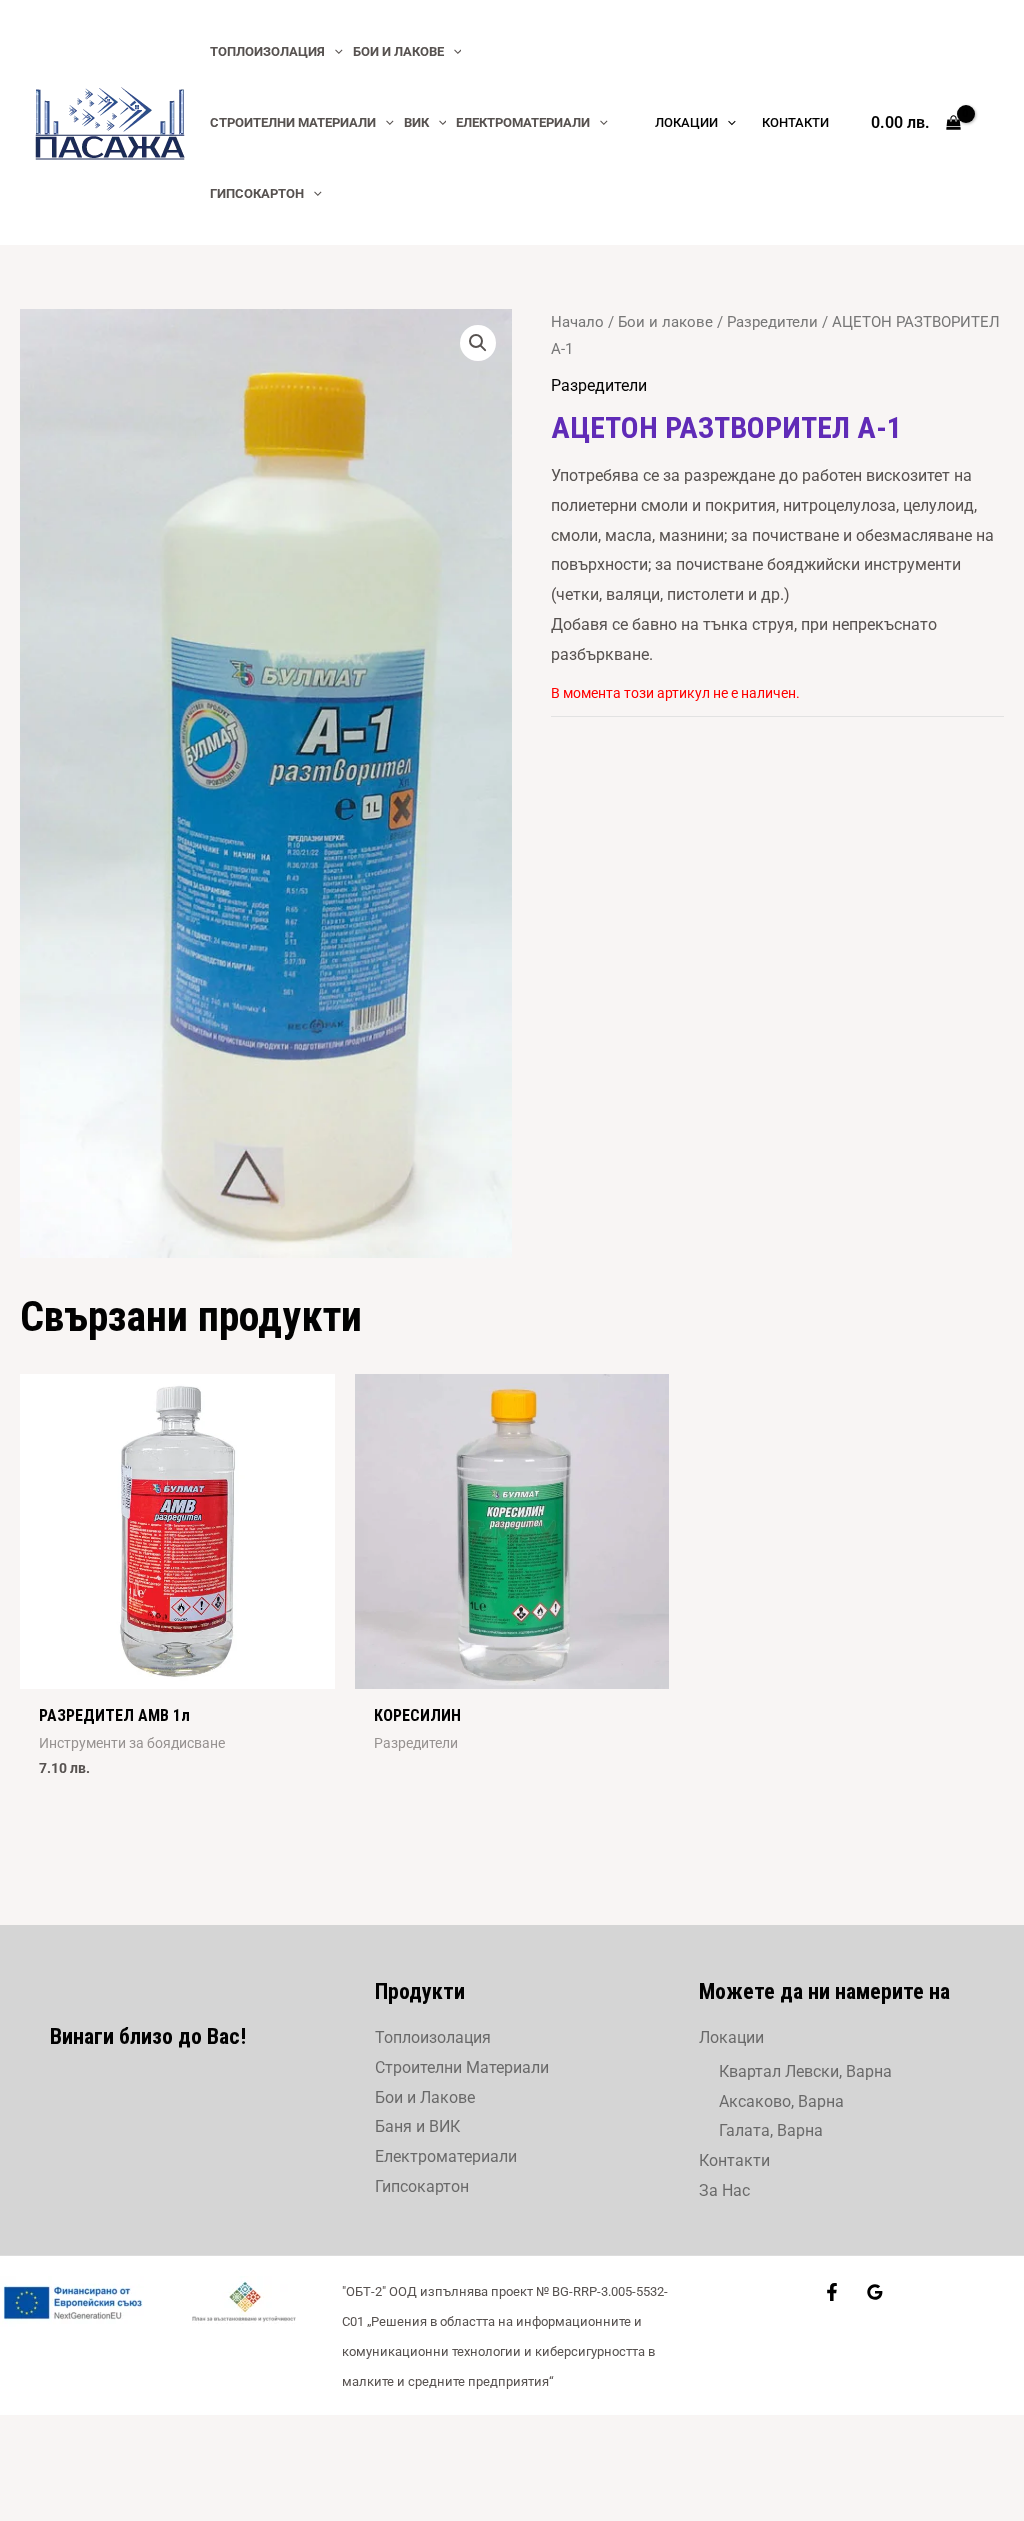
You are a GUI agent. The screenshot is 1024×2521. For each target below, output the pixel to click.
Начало (577, 322)
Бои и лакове (665, 322)
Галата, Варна (771, 2130)
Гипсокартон (422, 2186)
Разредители (772, 322)
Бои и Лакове (425, 2097)
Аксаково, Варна (781, 2101)
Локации (731, 2037)
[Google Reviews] (875, 2292)
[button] (478, 343)
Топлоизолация (433, 2037)
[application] (334, 51)
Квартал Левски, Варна (805, 2071)
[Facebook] (832, 2292)
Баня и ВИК (417, 2126)
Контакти (734, 2160)
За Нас (724, 2190)
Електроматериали (446, 2156)
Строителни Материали (462, 2067)
